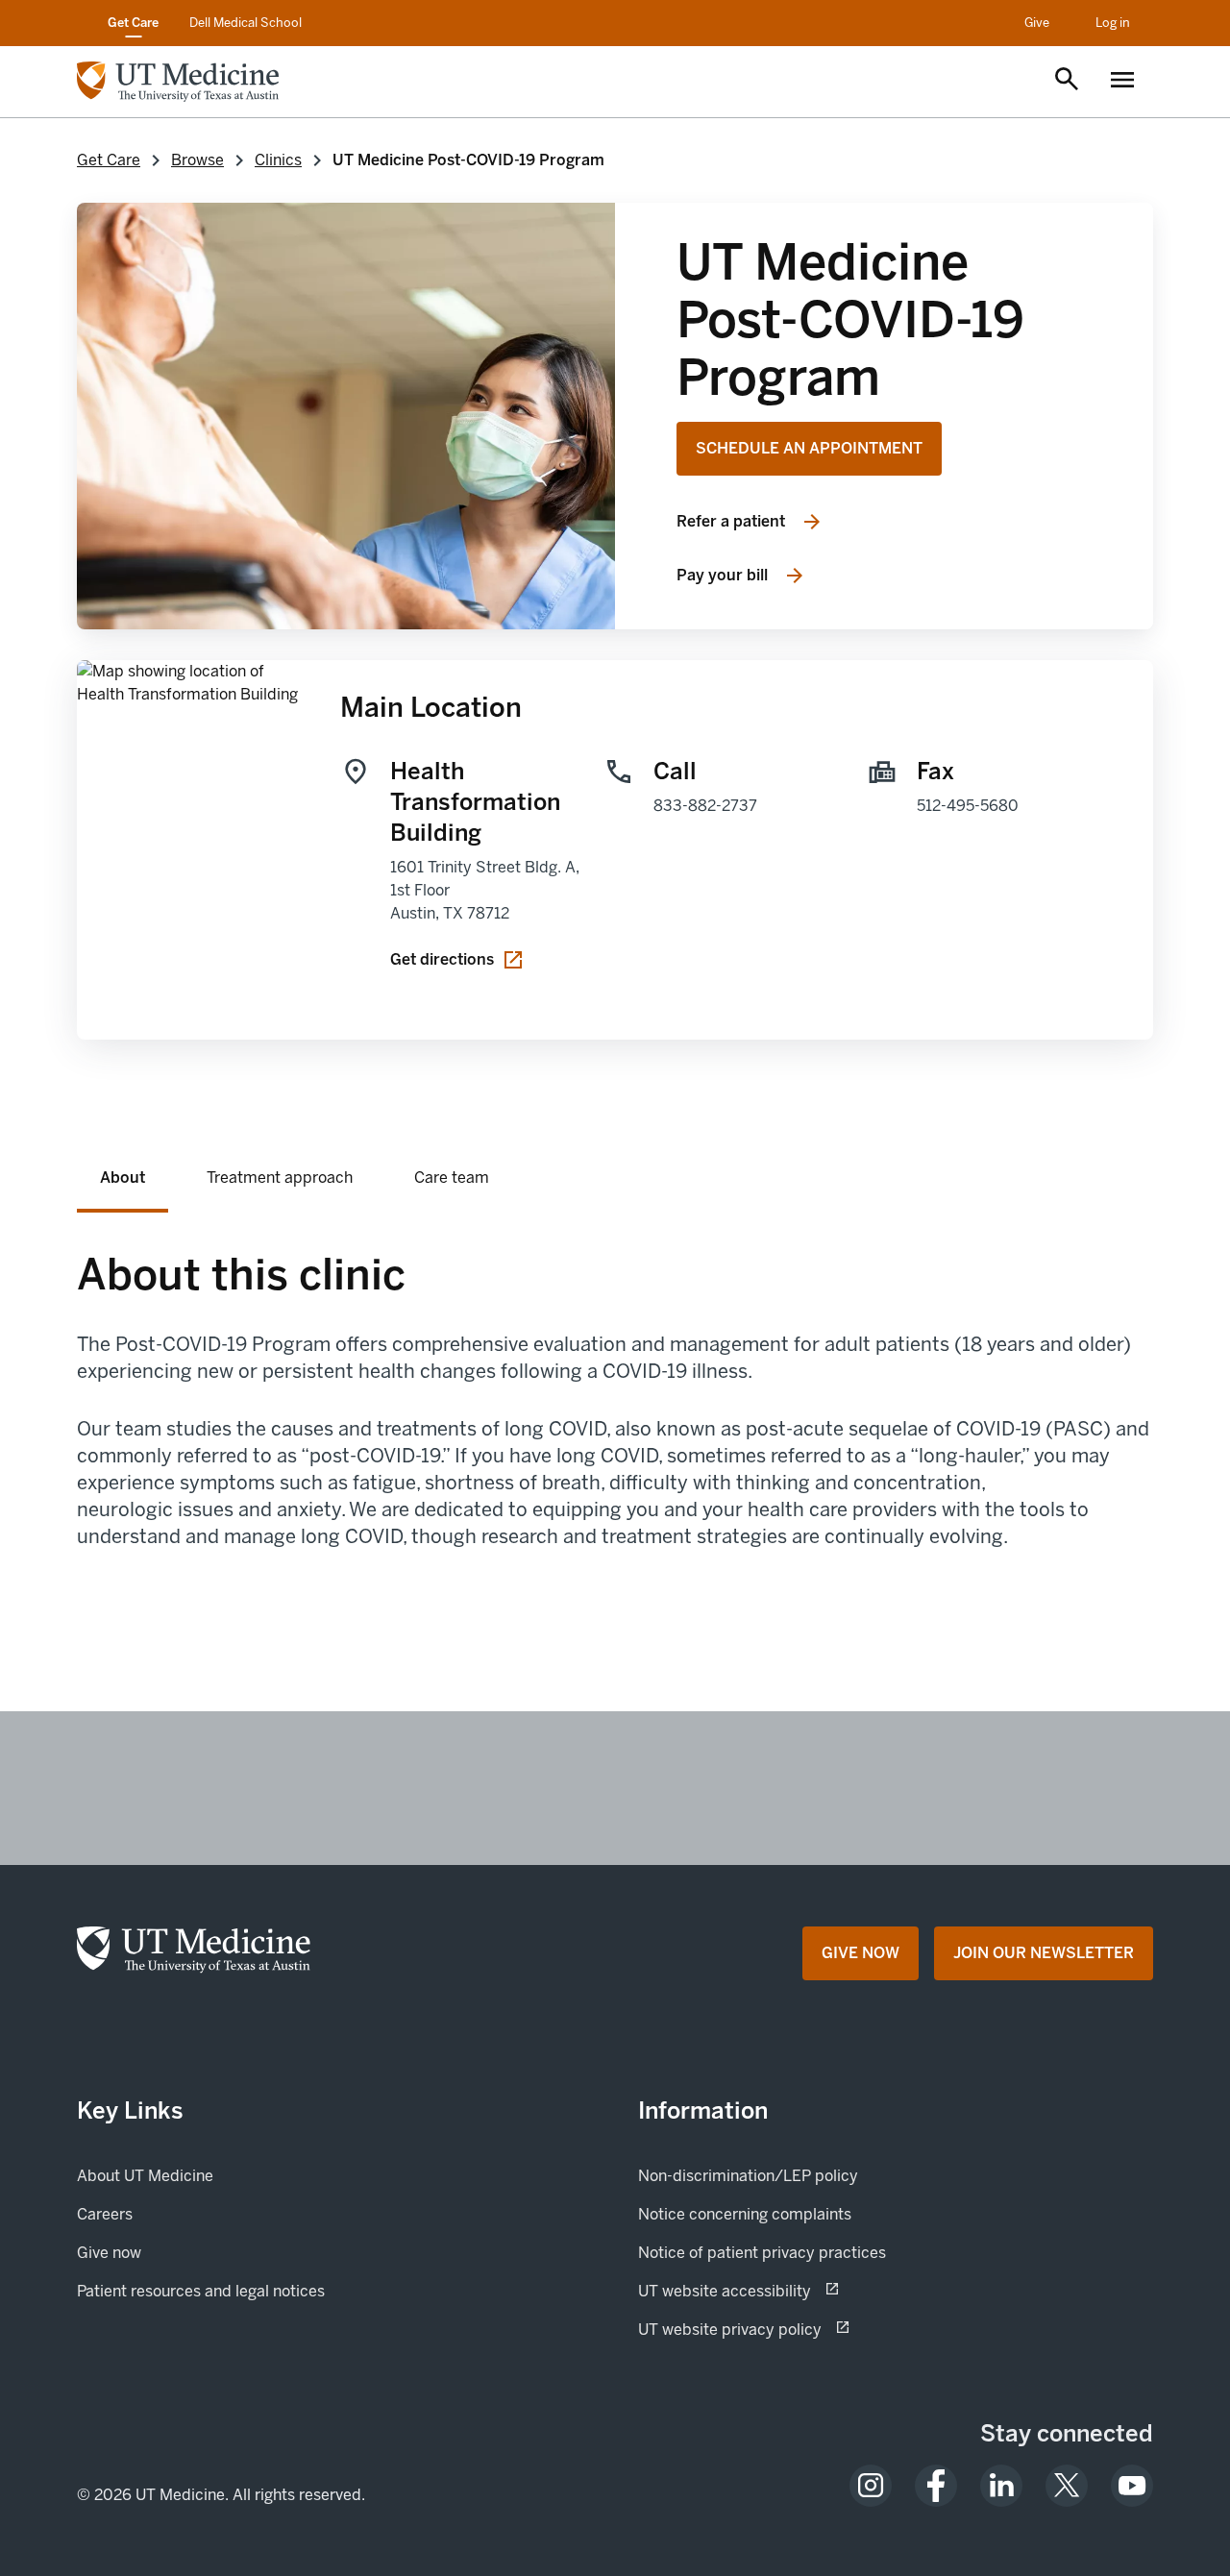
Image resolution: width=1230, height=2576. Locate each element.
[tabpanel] (615, 1431)
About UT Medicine (145, 2176)
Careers (105, 2214)
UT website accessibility (792, 2291)
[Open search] (1067, 81)
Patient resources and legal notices (201, 2291)
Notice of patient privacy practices (762, 2253)
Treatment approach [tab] (280, 1178)
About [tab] (123, 1178)
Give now (174, 2252)
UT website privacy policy (798, 2329)
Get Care (133, 23)
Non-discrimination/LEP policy (748, 2176)
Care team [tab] (452, 1178)
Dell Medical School (246, 23)
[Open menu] (1122, 82)
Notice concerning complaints (745, 2214)
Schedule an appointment (809, 448)
